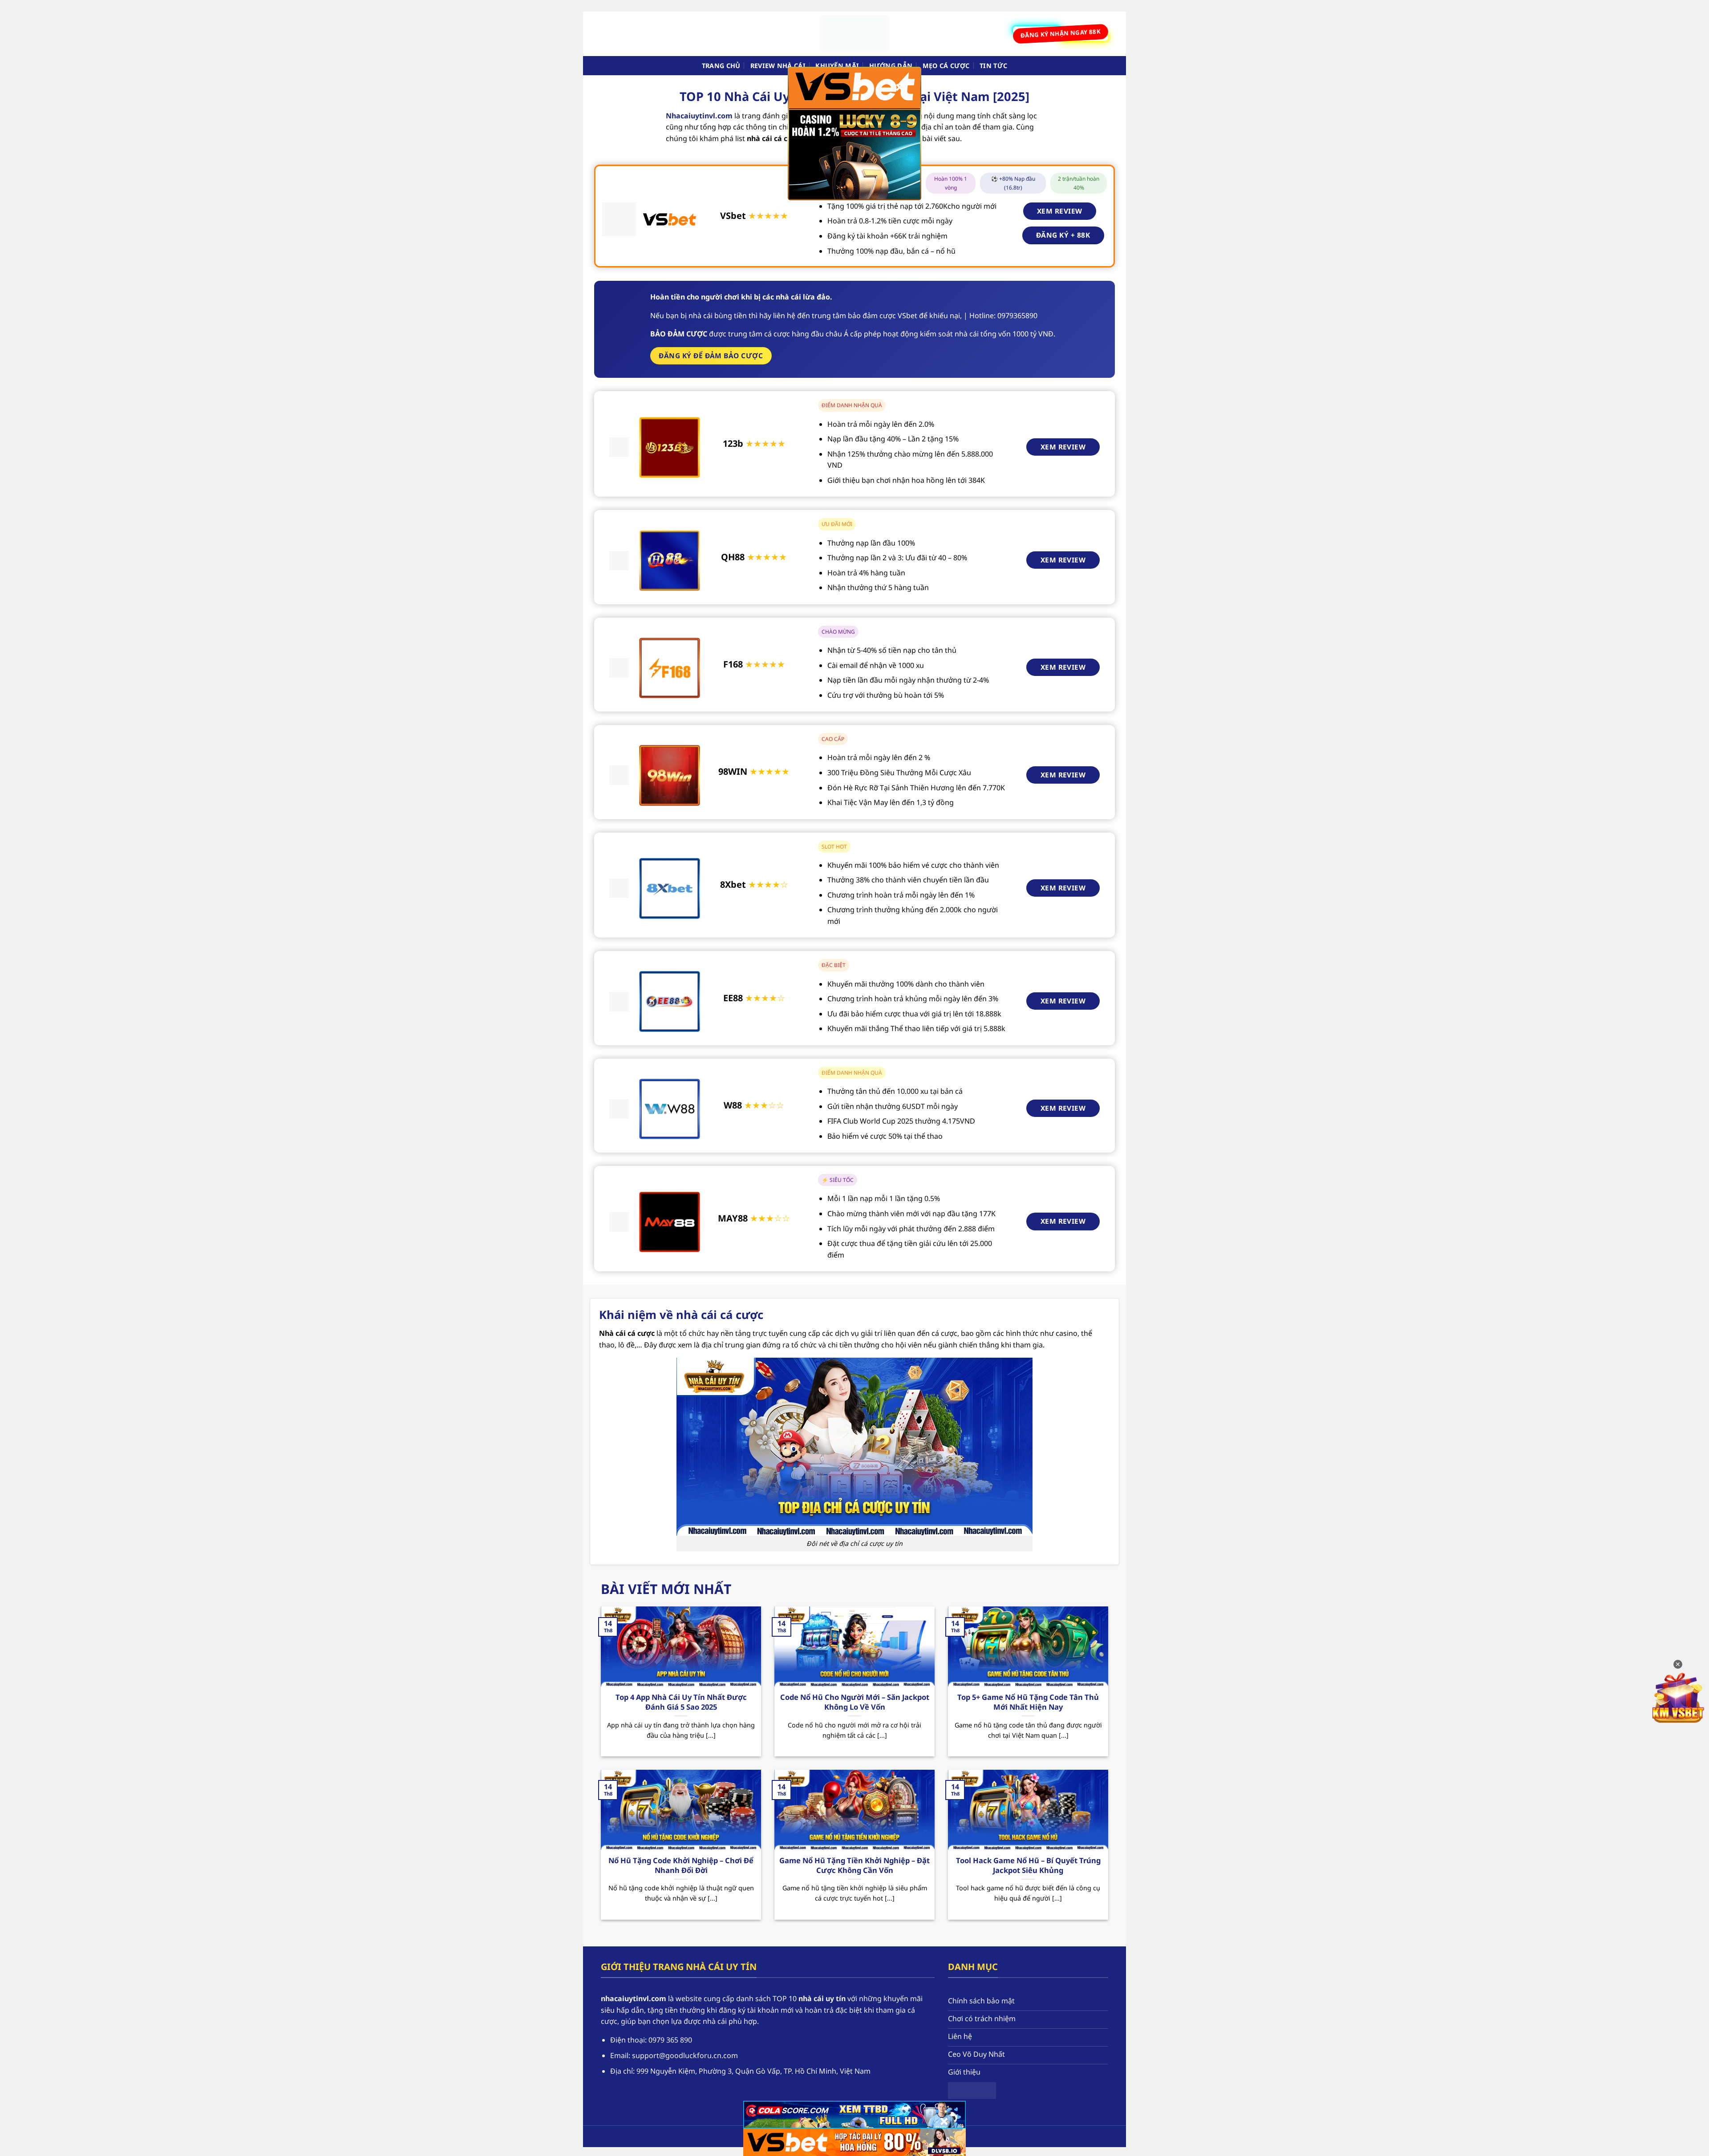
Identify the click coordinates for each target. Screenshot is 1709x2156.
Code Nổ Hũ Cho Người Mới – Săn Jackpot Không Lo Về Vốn (855, 1702)
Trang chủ (721, 66)
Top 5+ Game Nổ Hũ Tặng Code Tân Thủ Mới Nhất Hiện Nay (1028, 1702)
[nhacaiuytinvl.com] (854, 34)
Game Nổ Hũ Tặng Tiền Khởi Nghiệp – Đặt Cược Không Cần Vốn (854, 1865)
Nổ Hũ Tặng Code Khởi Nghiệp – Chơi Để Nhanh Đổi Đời (681, 1865)
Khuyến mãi (837, 66)
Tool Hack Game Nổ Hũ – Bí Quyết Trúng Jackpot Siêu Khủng (1028, 1865)
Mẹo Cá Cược (946, 66)
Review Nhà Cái (778, 66)
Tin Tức (993, 66)
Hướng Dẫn (891, 66)
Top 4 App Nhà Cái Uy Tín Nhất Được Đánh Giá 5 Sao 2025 (681, 1702)
